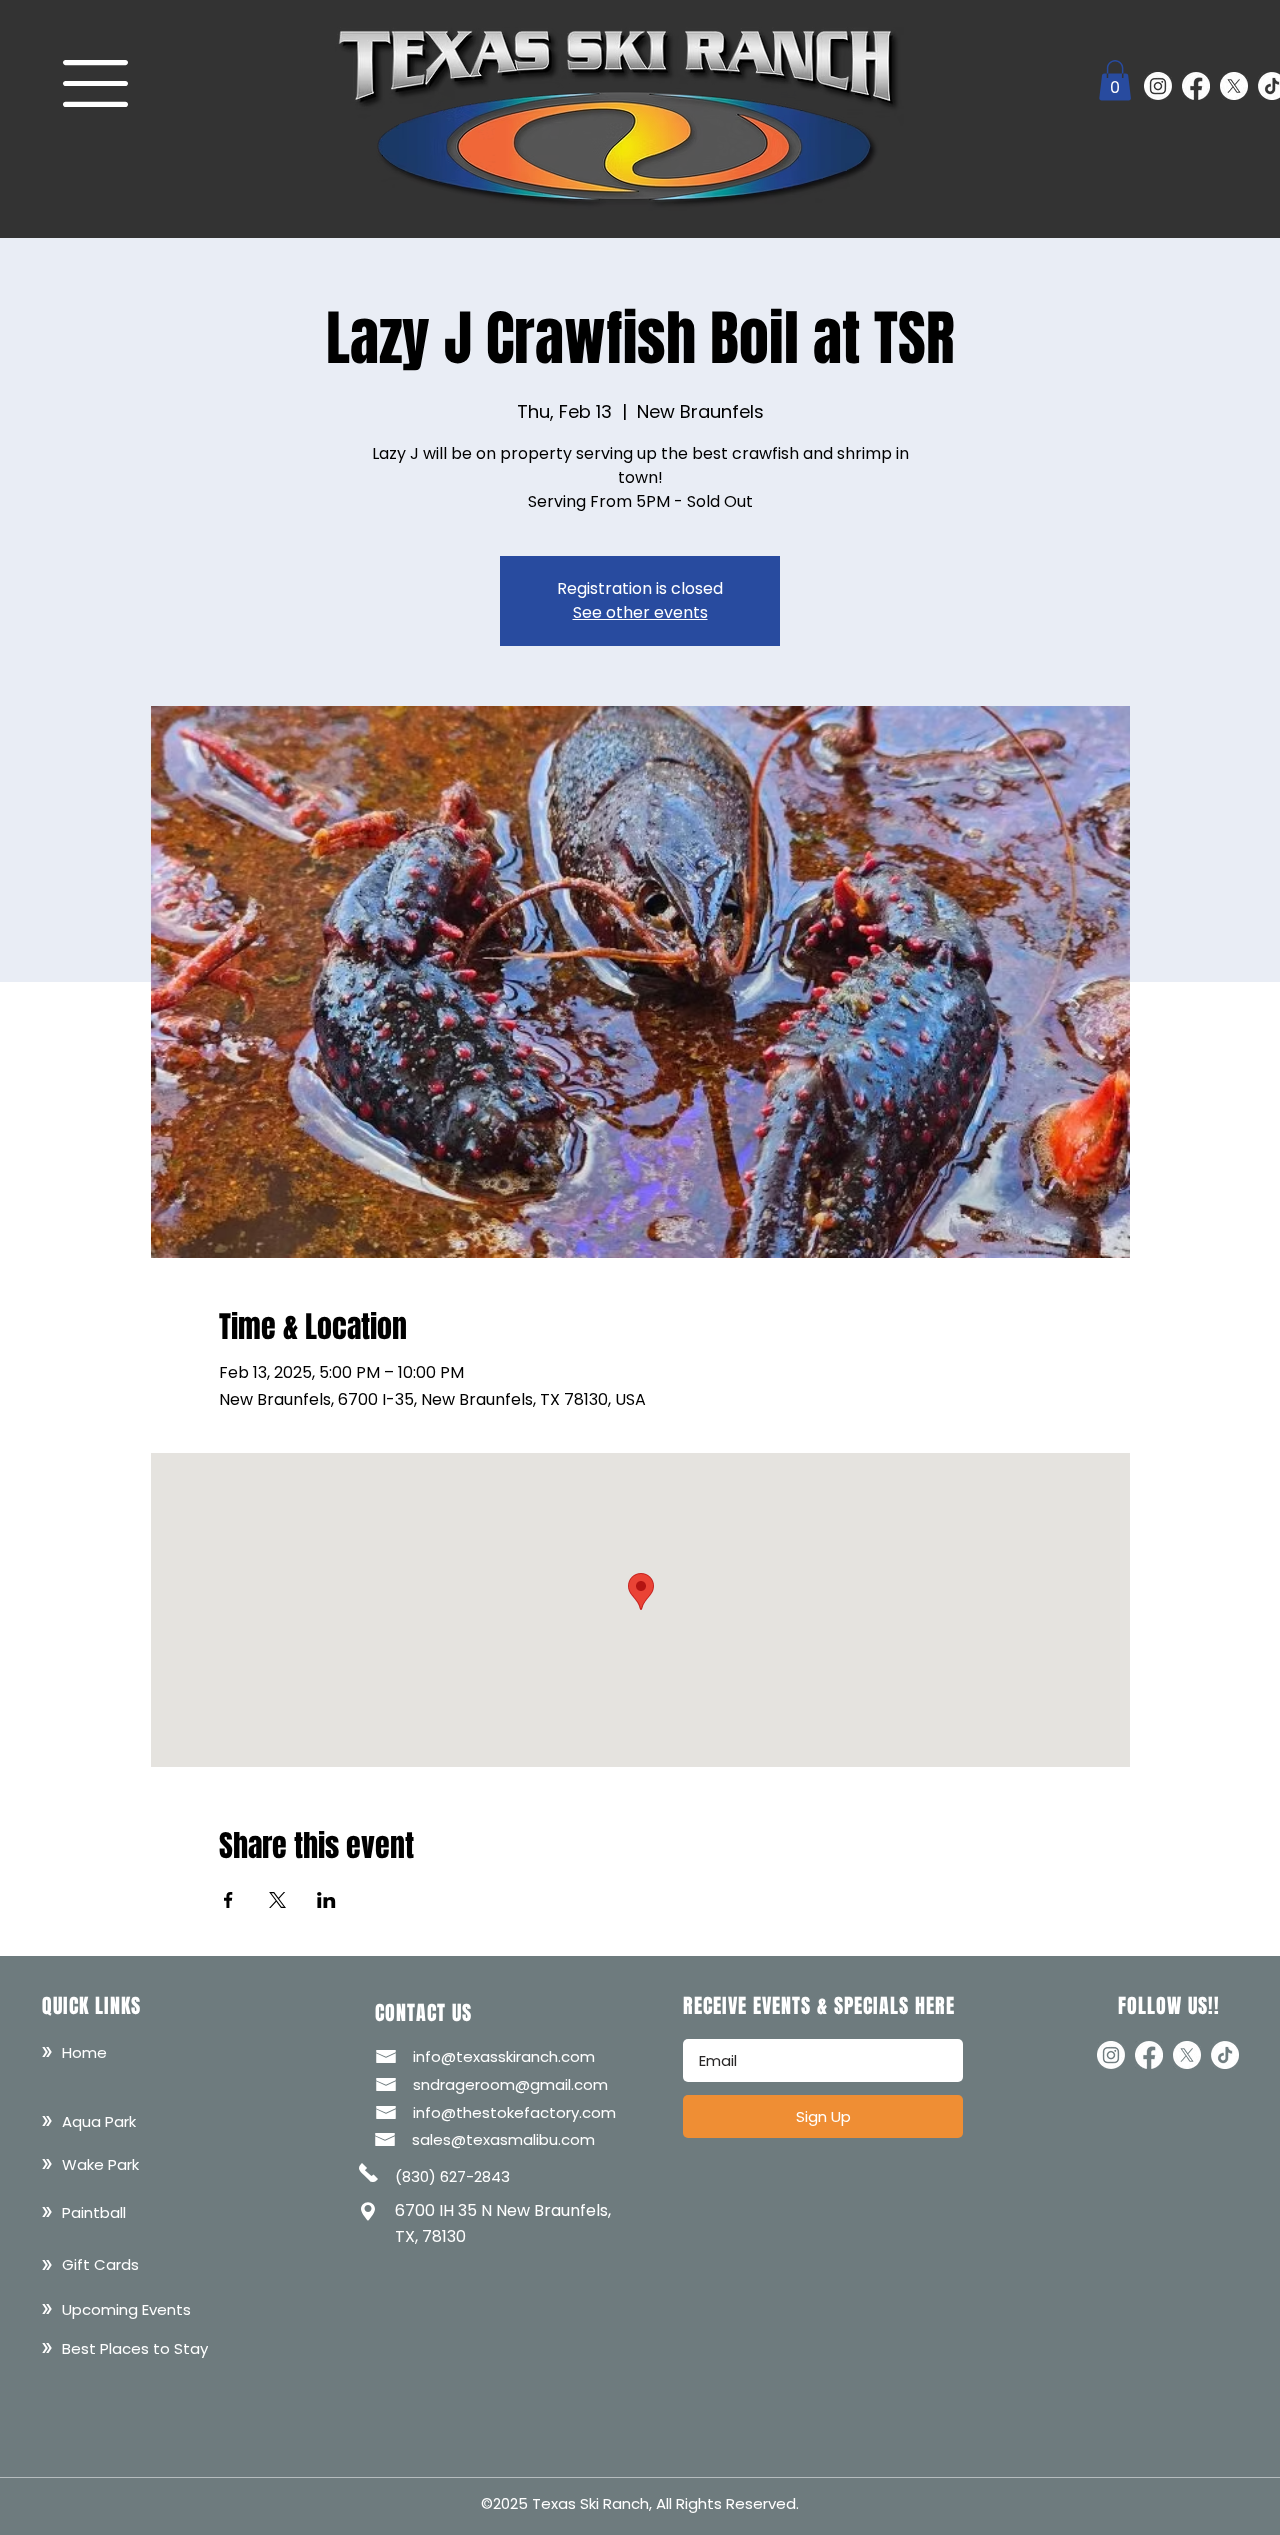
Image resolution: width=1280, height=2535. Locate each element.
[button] (95, 83)
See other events (640, 612)
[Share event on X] (277, 1900)
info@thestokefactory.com (514, 2112)
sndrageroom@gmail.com (510, 2084)
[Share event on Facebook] (228, 1900)
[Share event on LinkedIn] (326, 1900)
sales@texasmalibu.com (503, 2139)
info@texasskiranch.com (504, 2056)
